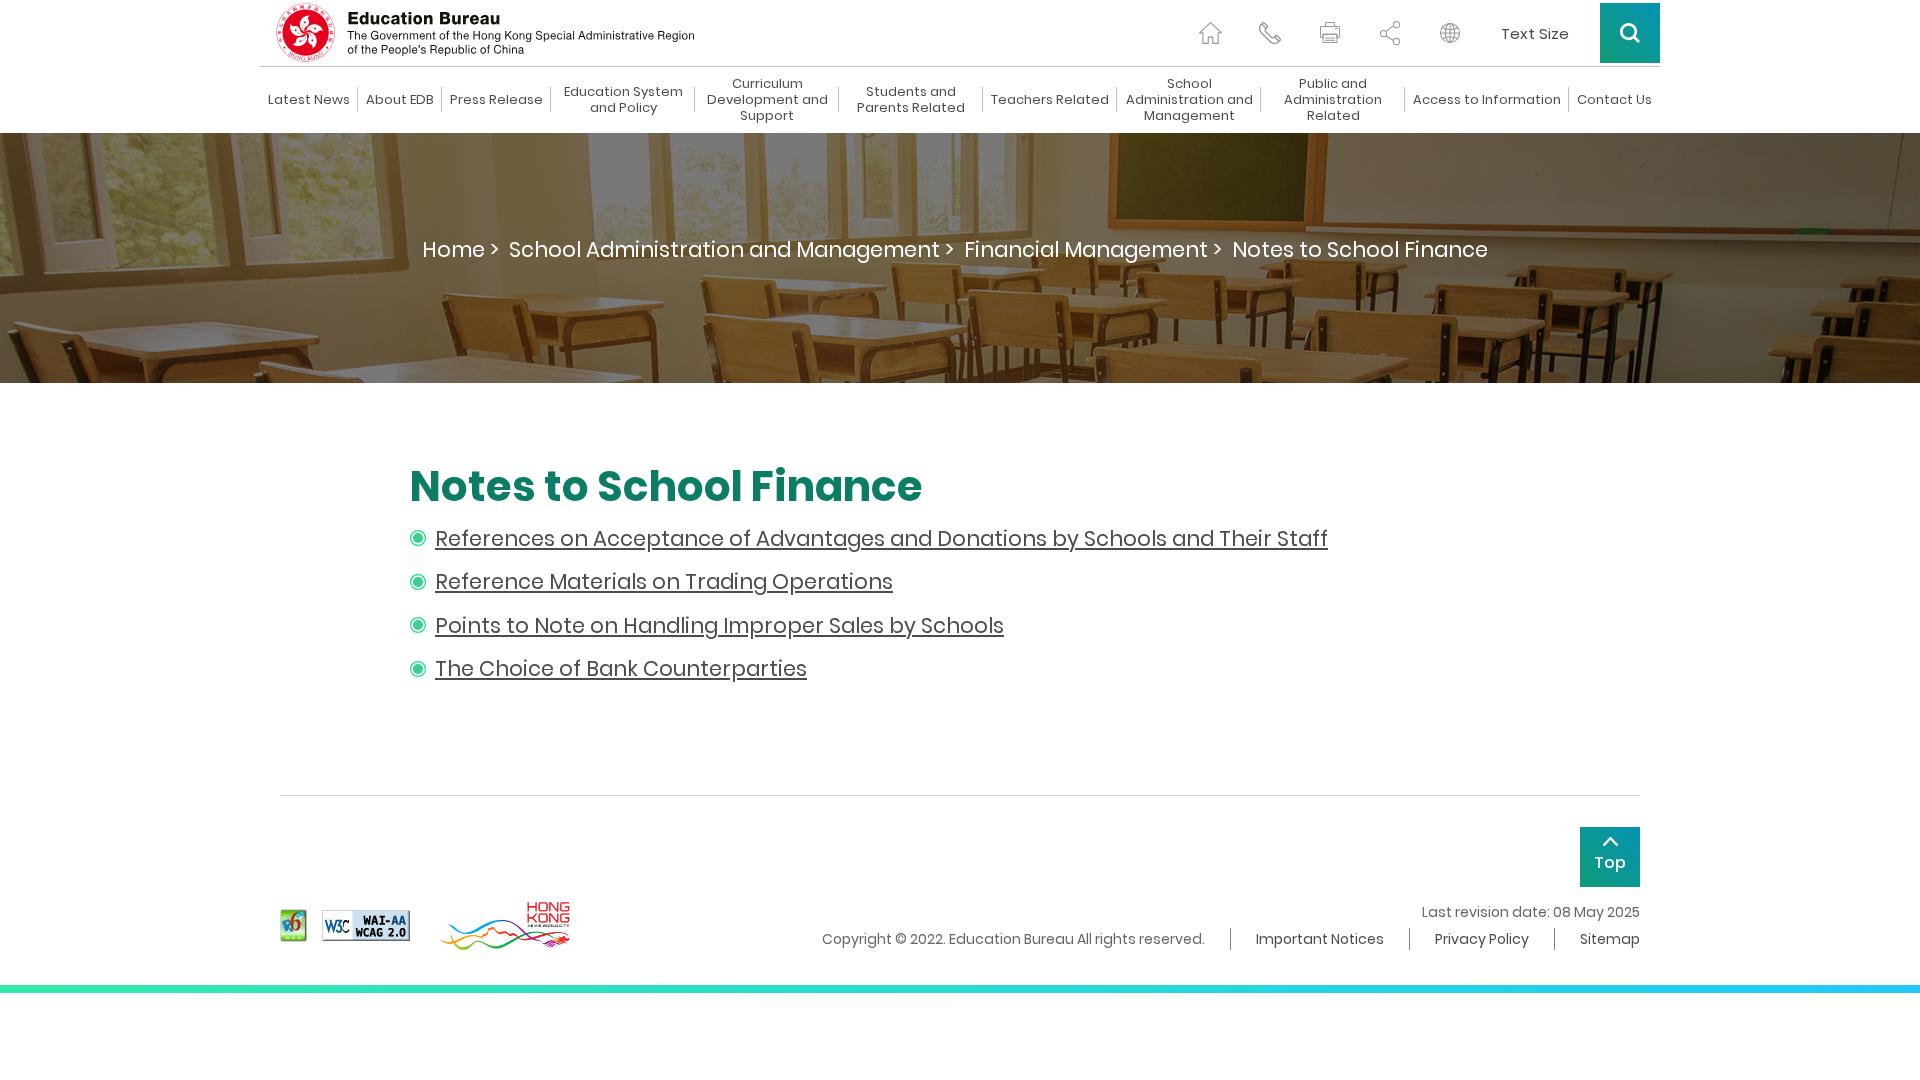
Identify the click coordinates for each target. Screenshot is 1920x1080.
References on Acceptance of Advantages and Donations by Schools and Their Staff (881, 538)
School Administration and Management (1189, 100)
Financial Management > (1093, 249)
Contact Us (1614, 100)
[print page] (1330, 33)
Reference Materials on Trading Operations (664, 581)
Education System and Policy (623, 100)
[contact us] (1270, 33)
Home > (460, 249)
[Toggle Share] (1390, 33)
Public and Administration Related (1333, 100)
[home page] (1210, 33)
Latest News (309, 100)
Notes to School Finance (1360, 249)
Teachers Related (1050, 100)
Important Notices (1320, 939)
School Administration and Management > (731, 249)
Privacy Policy (1482, 939)
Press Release (496, 100)
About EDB (400, 100)
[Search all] (1630, 33)
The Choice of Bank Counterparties (621, 668)
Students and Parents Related (911, 100)
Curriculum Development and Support (767, 100)
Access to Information (1487, 100)
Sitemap (1610, 939)
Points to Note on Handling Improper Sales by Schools (719, 625)
